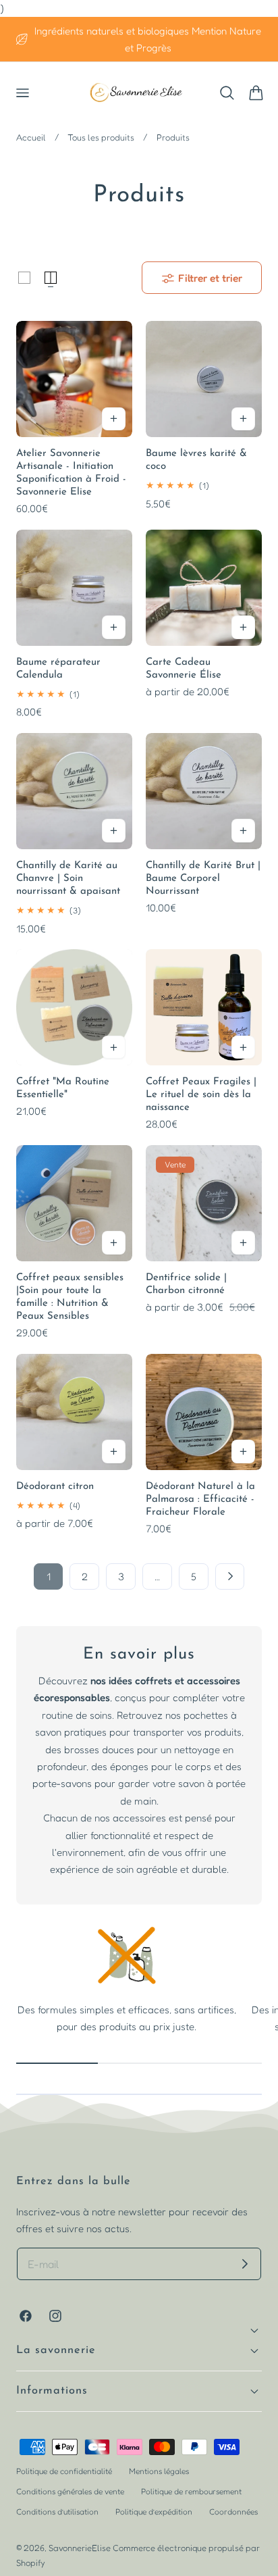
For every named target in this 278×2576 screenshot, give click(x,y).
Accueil (31, 137)
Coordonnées (233, 2511)
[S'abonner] (245, 2264)
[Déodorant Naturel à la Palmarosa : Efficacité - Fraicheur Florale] (204, 1412)
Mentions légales (159, 2471)
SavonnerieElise (80, 2548)
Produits (173, 137)
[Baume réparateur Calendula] (74, 588)
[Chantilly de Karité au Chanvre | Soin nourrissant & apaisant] (74, 791)
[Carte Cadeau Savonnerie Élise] (204, 588)
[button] (22, 93)
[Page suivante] (230, 1577)
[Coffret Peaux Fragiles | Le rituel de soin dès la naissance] (204, 1007)
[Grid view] (24, 278)
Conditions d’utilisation (57, 2511)
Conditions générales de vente (70, 2491)
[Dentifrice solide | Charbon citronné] (204, 1203)
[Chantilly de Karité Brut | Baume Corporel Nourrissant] (204, 791)
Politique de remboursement (191, 2491)
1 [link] (49, 1576)
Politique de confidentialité (64, 2471)
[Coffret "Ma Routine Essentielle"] (74, 1007)
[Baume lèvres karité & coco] (204, 379)
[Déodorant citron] (74, 1412)
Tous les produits (101, 137)
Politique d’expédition (154, 2511)
